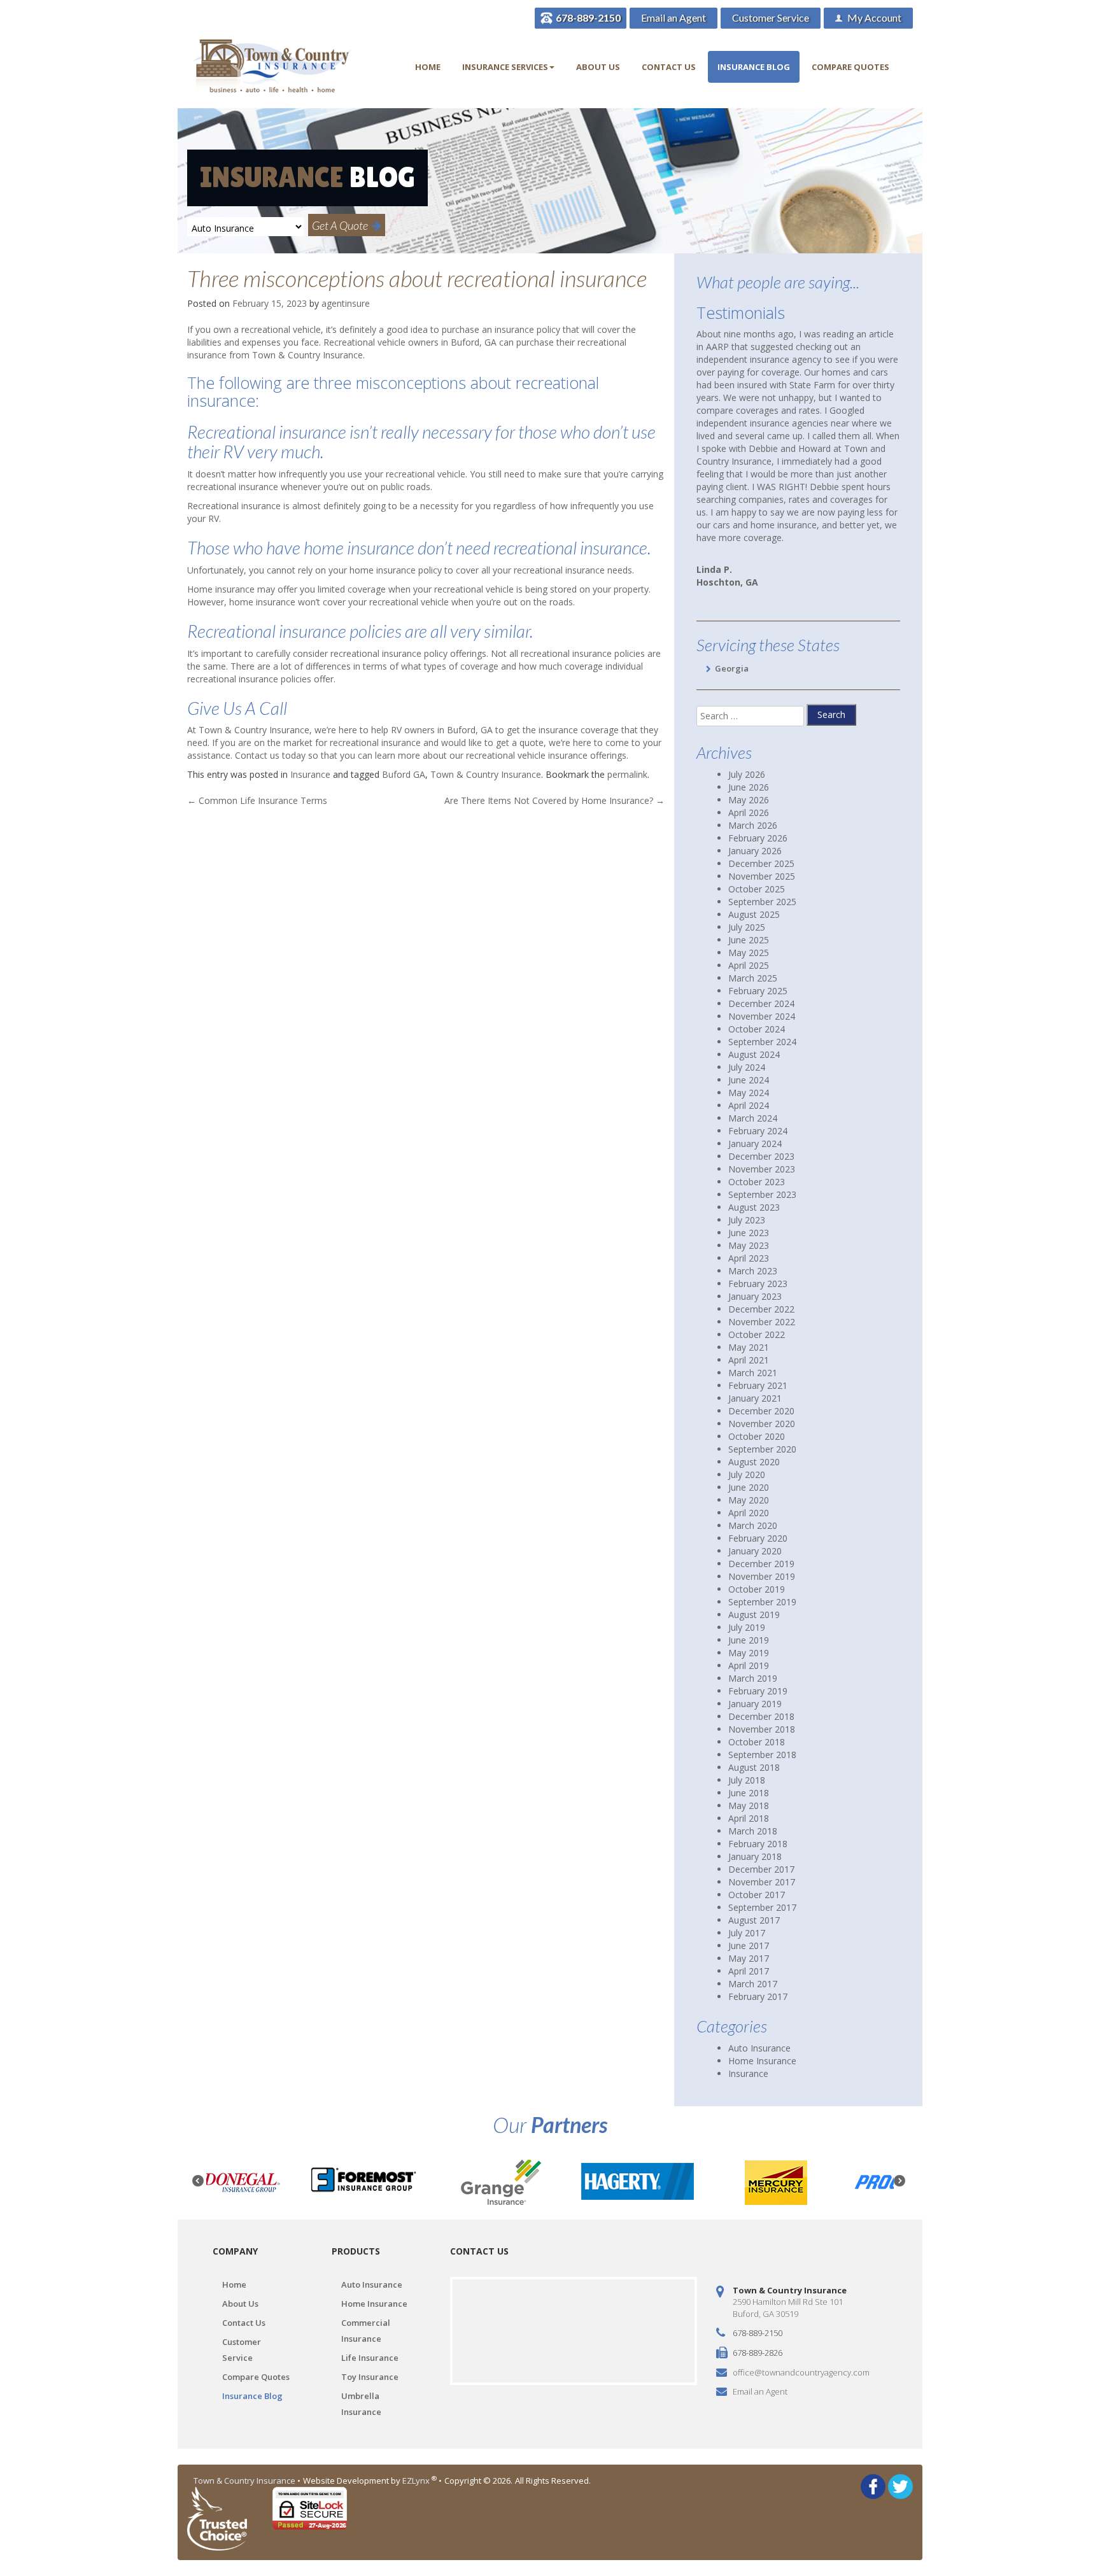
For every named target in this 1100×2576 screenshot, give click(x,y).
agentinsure (346, 303)
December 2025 (761, 863)
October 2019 (757, 1589)
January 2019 (755, 1704)
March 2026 (753, 825)
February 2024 (758, 1131)
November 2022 (762, 1322)
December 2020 (761, 1411)
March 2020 (753, 1525)
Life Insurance (370, 2358)
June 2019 (749, 1640)
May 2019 (749, 1653)
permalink (627, 774)
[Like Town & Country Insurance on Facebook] (873, 2485)
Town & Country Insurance (486, 774)
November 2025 (762, 876)
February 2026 (758, 838)
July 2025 (747, 927)
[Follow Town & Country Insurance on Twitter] (900, 2485)
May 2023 (749, 1245)
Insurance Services (505, 67)
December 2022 (761, 1309)
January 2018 (755, 1856)
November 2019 (762, 1576)
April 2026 (749, 813)
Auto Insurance (759, 2048)
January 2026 (755, 851)
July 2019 (747, 1627)
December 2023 (761, 1156)
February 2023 (758, 1284)
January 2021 (755, 1398)
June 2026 (749, 787)
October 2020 (757, 1436)
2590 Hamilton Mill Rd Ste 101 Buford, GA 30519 (788, 2308)
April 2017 (749, 1971)
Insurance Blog (754, 67)
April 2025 (749, 965)
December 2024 (761, 1003)
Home (428, 67)
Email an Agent (673, 18)
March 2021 (753, 1373)
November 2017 (762, 1882)
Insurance (310, 774)
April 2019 (749, 1665)
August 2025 (754, 914)
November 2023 (762, 1169)
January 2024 (755, 1144)
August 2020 (754, 1462)
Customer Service (771, 18)
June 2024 (749, 1080)
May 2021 (749, 1347)
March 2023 (753, 1271)
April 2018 (749, 1818)
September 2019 (762, 1602)
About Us (598, 67)
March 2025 (753, 978)
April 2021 (749, 1360)
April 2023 (749, 1258)
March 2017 (753, 1984)
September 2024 (762, 1042)
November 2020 (762, 1424)
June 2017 (749, 1946)
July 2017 (747, 1933)
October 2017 (757, 1895)
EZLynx (417, 2481)
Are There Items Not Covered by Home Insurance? (554, 800)
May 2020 (749, 1500)
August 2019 (754, 1615)
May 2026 (749, 800)
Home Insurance (762, 2061)
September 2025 (762, 902)
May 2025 (749, 953)
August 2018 (754, 1767)
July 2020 (747, 1475)
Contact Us (669, 67)
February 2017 (758, 1996)
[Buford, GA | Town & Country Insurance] (273, 67)
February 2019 (758, 1691)
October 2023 (757, 1182)
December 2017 (761, 1869)
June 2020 (749, 1487)
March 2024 (753, 1118)
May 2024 (749, 1093)
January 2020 (755, 1551)
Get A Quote (342, 225)
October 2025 (757, 889)
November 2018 (762, 1729)
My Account (873, 18)
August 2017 (754, 1920)
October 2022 (757, 1334)
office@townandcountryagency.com (801, 2372)
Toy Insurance (370, 2377)
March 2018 (753, 1831)
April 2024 (749, 1105)
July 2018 (747, 1780)
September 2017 (762, 1907)
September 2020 (762, 1449)
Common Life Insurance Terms (257, 800)
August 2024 (754, 1054)
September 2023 (762, 1194)
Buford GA (404, 774)
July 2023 (747, 1220)
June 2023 (749, 1233)
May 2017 (749, 1958)
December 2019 (761, 1564)
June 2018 (749, 1793)
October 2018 (757, 1742)
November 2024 (762, 1016)
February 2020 (758, 1538)
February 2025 (758, 991)
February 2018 (758, 1844)
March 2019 (753, 1678)
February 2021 (758, 1385)
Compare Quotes (850, 67)
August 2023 (754, 1207)
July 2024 (747, 1067)
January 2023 (755, 1296)
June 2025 (749, 940)
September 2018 (762, 1755)
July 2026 (747, 774)
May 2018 (749, 1805)
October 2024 (757, 1029)
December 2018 (761, 1716)
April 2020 (749, 1513)
